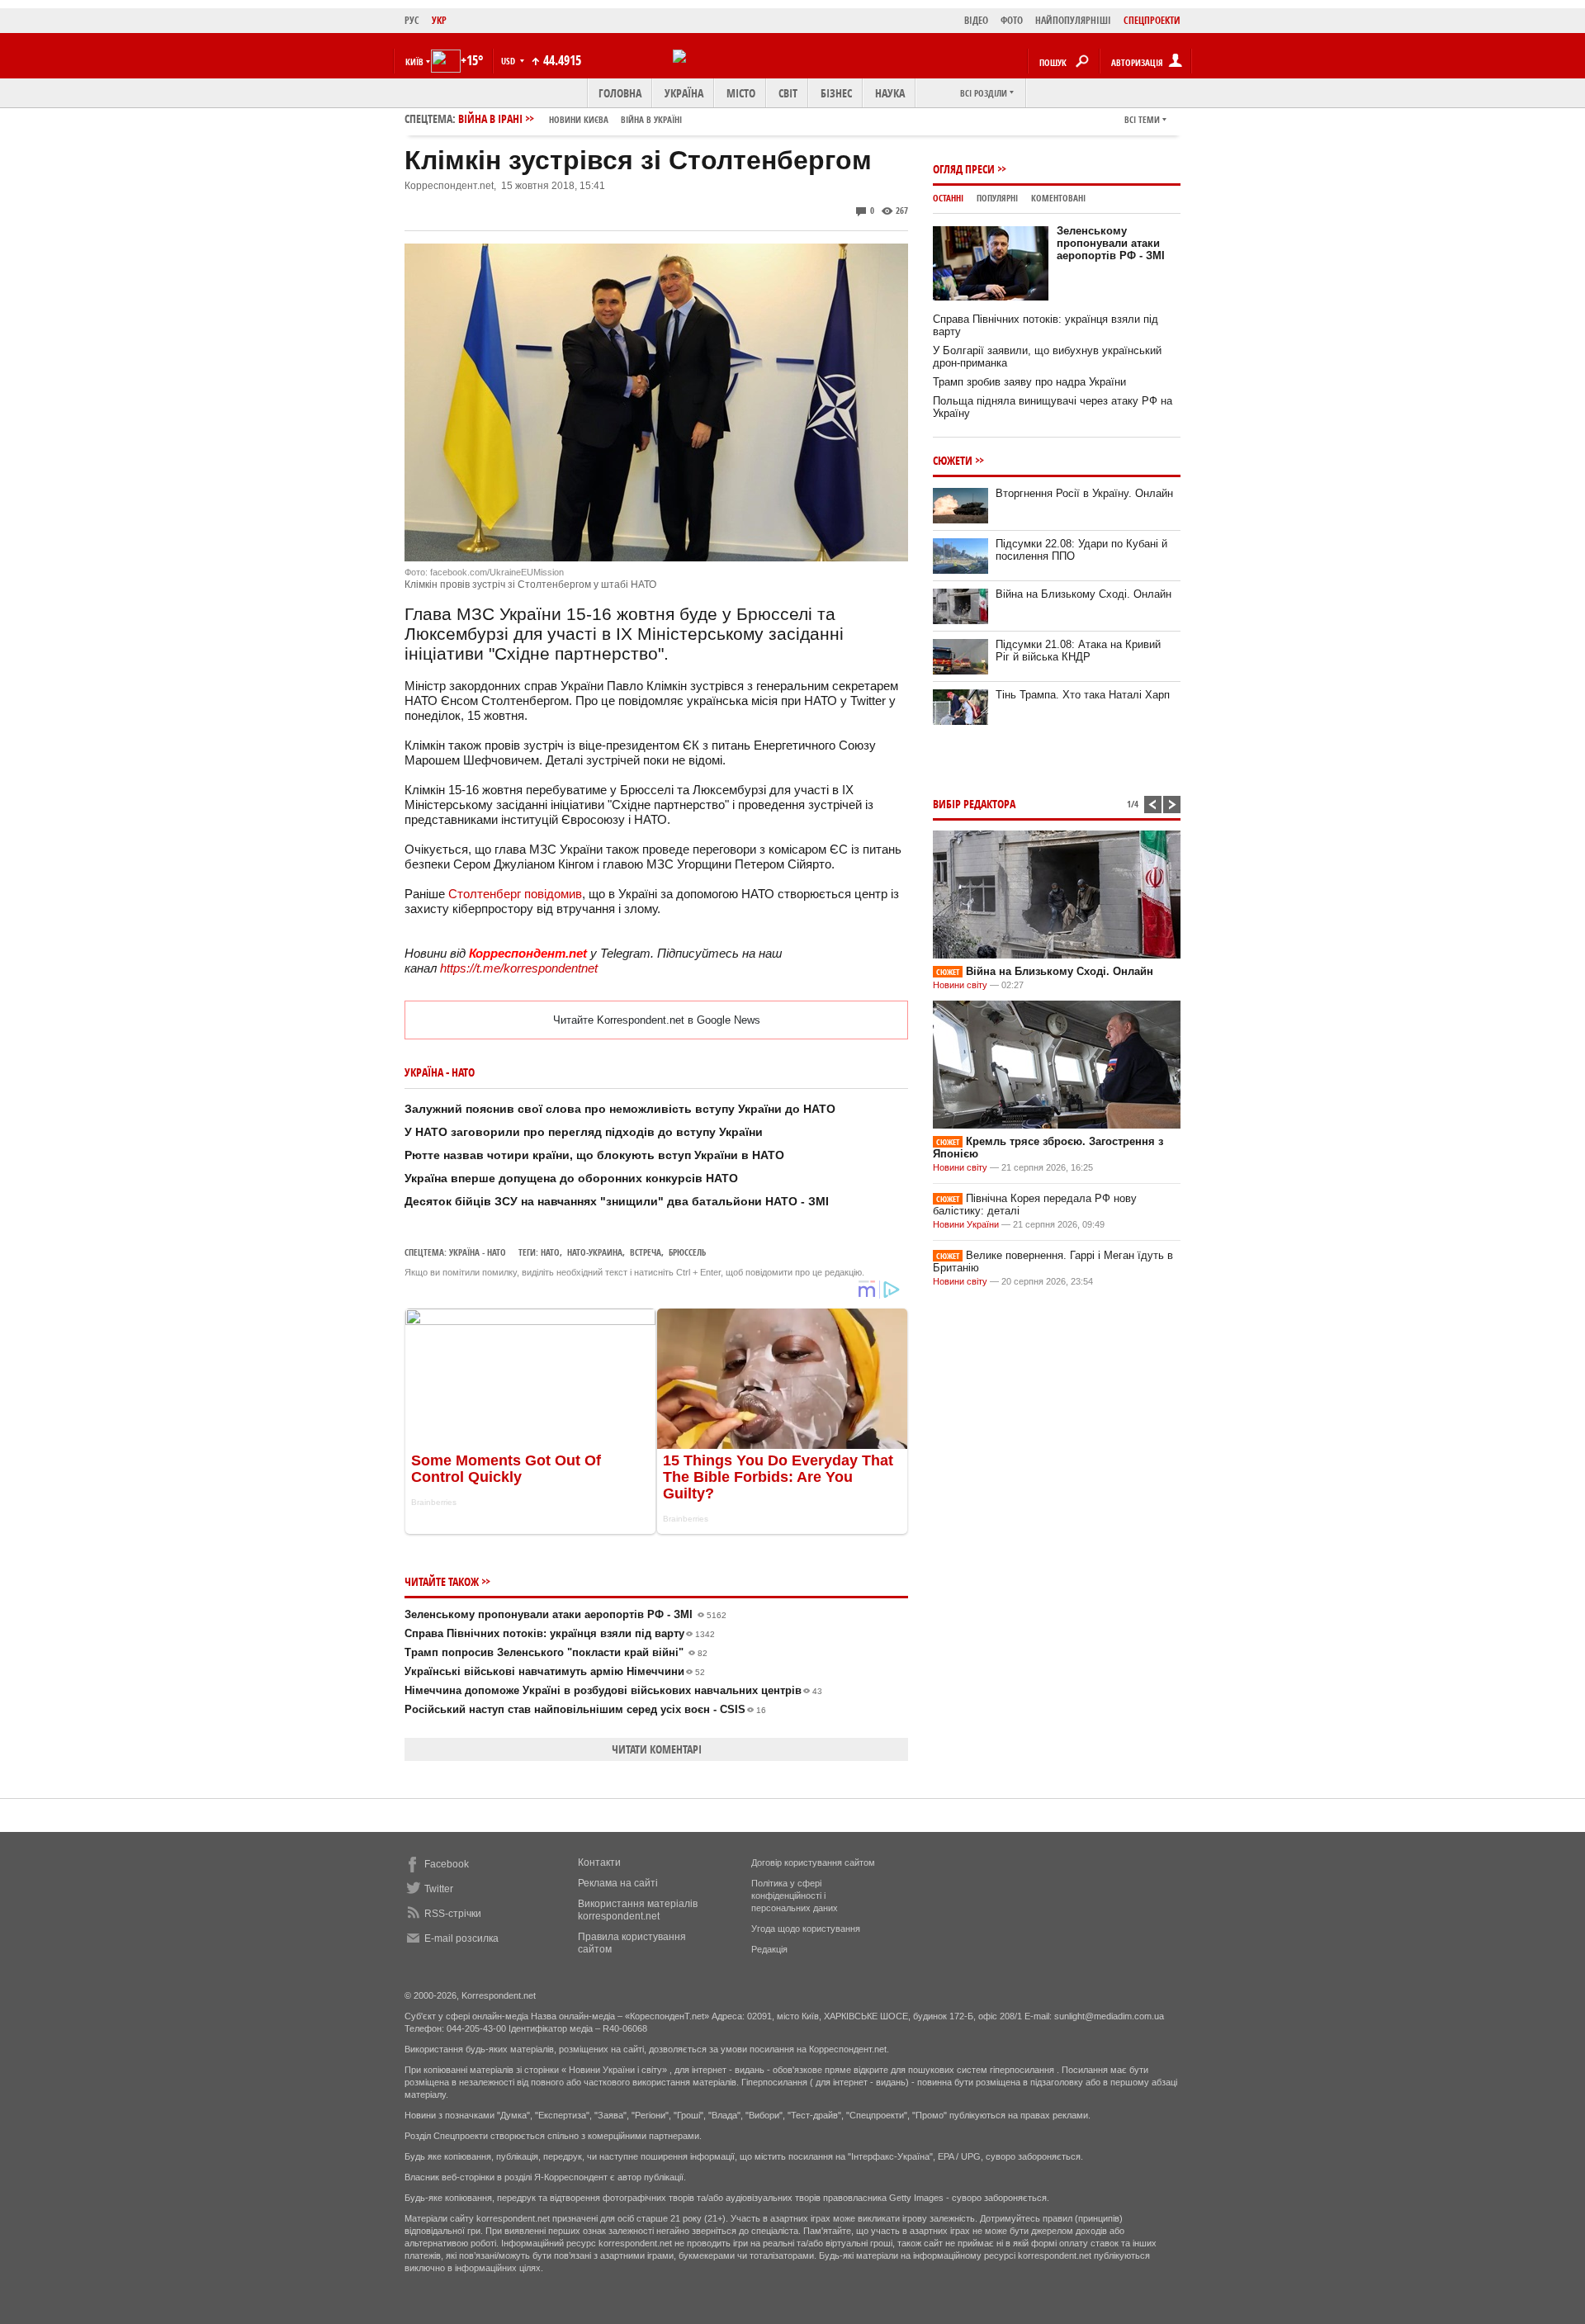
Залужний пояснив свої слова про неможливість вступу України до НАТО (620, 1109)
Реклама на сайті (618, 1883)
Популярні (997, 198)
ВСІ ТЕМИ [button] (1142, 119)
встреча (646, 1252)
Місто (741, 93)
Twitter (439, 1889)
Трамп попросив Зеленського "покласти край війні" (556, 1652)
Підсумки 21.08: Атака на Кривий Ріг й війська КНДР (1078, 651)
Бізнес (836, 93)
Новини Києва (579, 119)
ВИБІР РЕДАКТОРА (974, 804)
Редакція (769, 1949)
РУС (412, 20)
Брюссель (687, 1252)
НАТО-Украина (595, 1252)
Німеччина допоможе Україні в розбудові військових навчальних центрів (613, 1690)
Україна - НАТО (478, 1252)
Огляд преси (964, 169)
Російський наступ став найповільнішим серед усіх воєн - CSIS (585, 1709)
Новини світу (960, 985)
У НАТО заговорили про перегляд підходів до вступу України (584, 1132)
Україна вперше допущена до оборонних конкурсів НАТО (571, 1178)
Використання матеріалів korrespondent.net (638, 1910)
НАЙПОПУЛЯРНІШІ (1073, 20)
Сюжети (953, 460)
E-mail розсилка (461, 1938)
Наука (890, 93)
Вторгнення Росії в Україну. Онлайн (1084, 493)
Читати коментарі (657, 1749)
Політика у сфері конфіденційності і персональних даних (795, 1896)
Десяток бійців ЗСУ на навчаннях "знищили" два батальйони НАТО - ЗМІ (617, 1201)
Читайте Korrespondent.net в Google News (657, 1020)
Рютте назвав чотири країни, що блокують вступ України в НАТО (594, 1155)
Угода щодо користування (806, 1929)
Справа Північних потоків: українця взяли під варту (560, 1633)
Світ (788, 93)
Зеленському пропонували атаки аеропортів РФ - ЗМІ (565, 1614)
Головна (620, 93)
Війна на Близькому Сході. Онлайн (1083, 594)
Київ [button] (414, 62)
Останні (948, 198)
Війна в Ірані (570, 118)
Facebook (447, 1864)
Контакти (599, 1863)
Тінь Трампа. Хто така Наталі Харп (1083, 695)
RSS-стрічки (453, 1914)
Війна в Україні (651, 119)
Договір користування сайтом (813, 1863)
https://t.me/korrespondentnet (519, 968)
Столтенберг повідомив (515, 894)
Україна (684, 93)
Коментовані (1058, 198)
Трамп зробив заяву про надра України (1029, 382)
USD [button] (509, 61)
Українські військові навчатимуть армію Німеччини (555, 1671)
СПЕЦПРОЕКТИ (1152, 20)
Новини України (966, 1224)
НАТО (550, 1252)
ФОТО (1012, 20)
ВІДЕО (976, 20)
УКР (439, 20)
